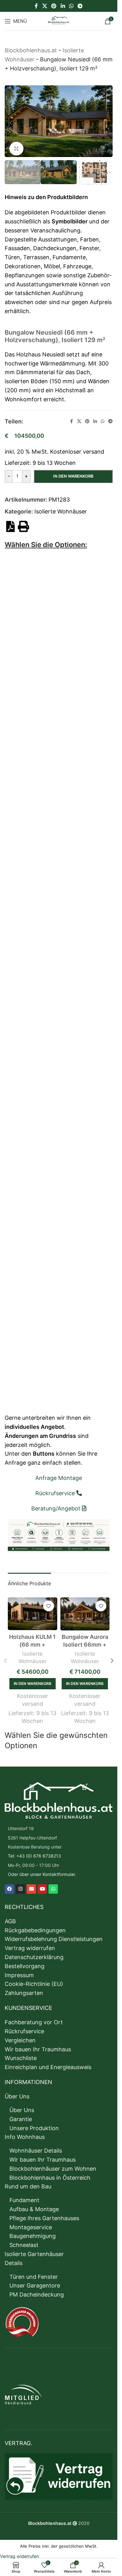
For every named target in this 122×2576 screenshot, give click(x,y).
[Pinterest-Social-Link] (54, 6)
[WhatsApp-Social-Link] (71, 6)
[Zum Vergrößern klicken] (16, 146)
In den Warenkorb (73, 472)
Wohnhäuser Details (36, 2147)
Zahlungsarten (24, 1989)
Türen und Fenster (34, 2272)
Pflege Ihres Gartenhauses (44, 2214)
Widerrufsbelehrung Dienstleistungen (54, 1935)
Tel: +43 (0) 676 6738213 (34, 1852)
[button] (11, 121)
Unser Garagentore (35, 2281)
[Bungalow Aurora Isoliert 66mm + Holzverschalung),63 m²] (85, 1610)
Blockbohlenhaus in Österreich (50, 2173)
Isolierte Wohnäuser (61, 507)
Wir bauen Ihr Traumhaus (38, 2045)
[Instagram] (20, 1885)
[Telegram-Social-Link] (80, 6)
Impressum (19, 1971)
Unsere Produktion (34, 2124)
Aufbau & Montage (34, 2205)
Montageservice (31, 2223)
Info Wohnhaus (25, 2133)
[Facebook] (9, 1885)
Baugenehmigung (33, 2232)
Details (14, 2259)
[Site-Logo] (59, 20)
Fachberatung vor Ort (34, 2018)
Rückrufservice (24, 2027)
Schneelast (24, 2241)
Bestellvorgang (25, 1962)
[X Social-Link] (45, 6)
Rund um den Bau (28, 2182)
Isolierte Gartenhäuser (34, 2250)
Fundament (24, 2196)
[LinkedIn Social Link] (63, 6)
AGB (10, 1917)
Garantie (21, 2115)
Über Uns (17, 2092)
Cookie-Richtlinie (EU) (34, 1980)
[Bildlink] (59, 1796)
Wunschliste (21, 2054)
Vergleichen (20, 2036)
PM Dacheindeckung (37, 2290)
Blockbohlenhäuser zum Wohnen (53, 2165)
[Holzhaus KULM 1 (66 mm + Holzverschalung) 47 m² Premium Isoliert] (33, 1610)
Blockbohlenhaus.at (31, 50)
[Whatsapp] (53, 1885)
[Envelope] (31, 1885)
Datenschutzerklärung (34, 1953)
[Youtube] (42, 1885)
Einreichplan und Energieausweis (48, 2063)
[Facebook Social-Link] (36, 6)
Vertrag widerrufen (30, 1944)
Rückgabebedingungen (35, 1926)
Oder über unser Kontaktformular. (42, 1870)
